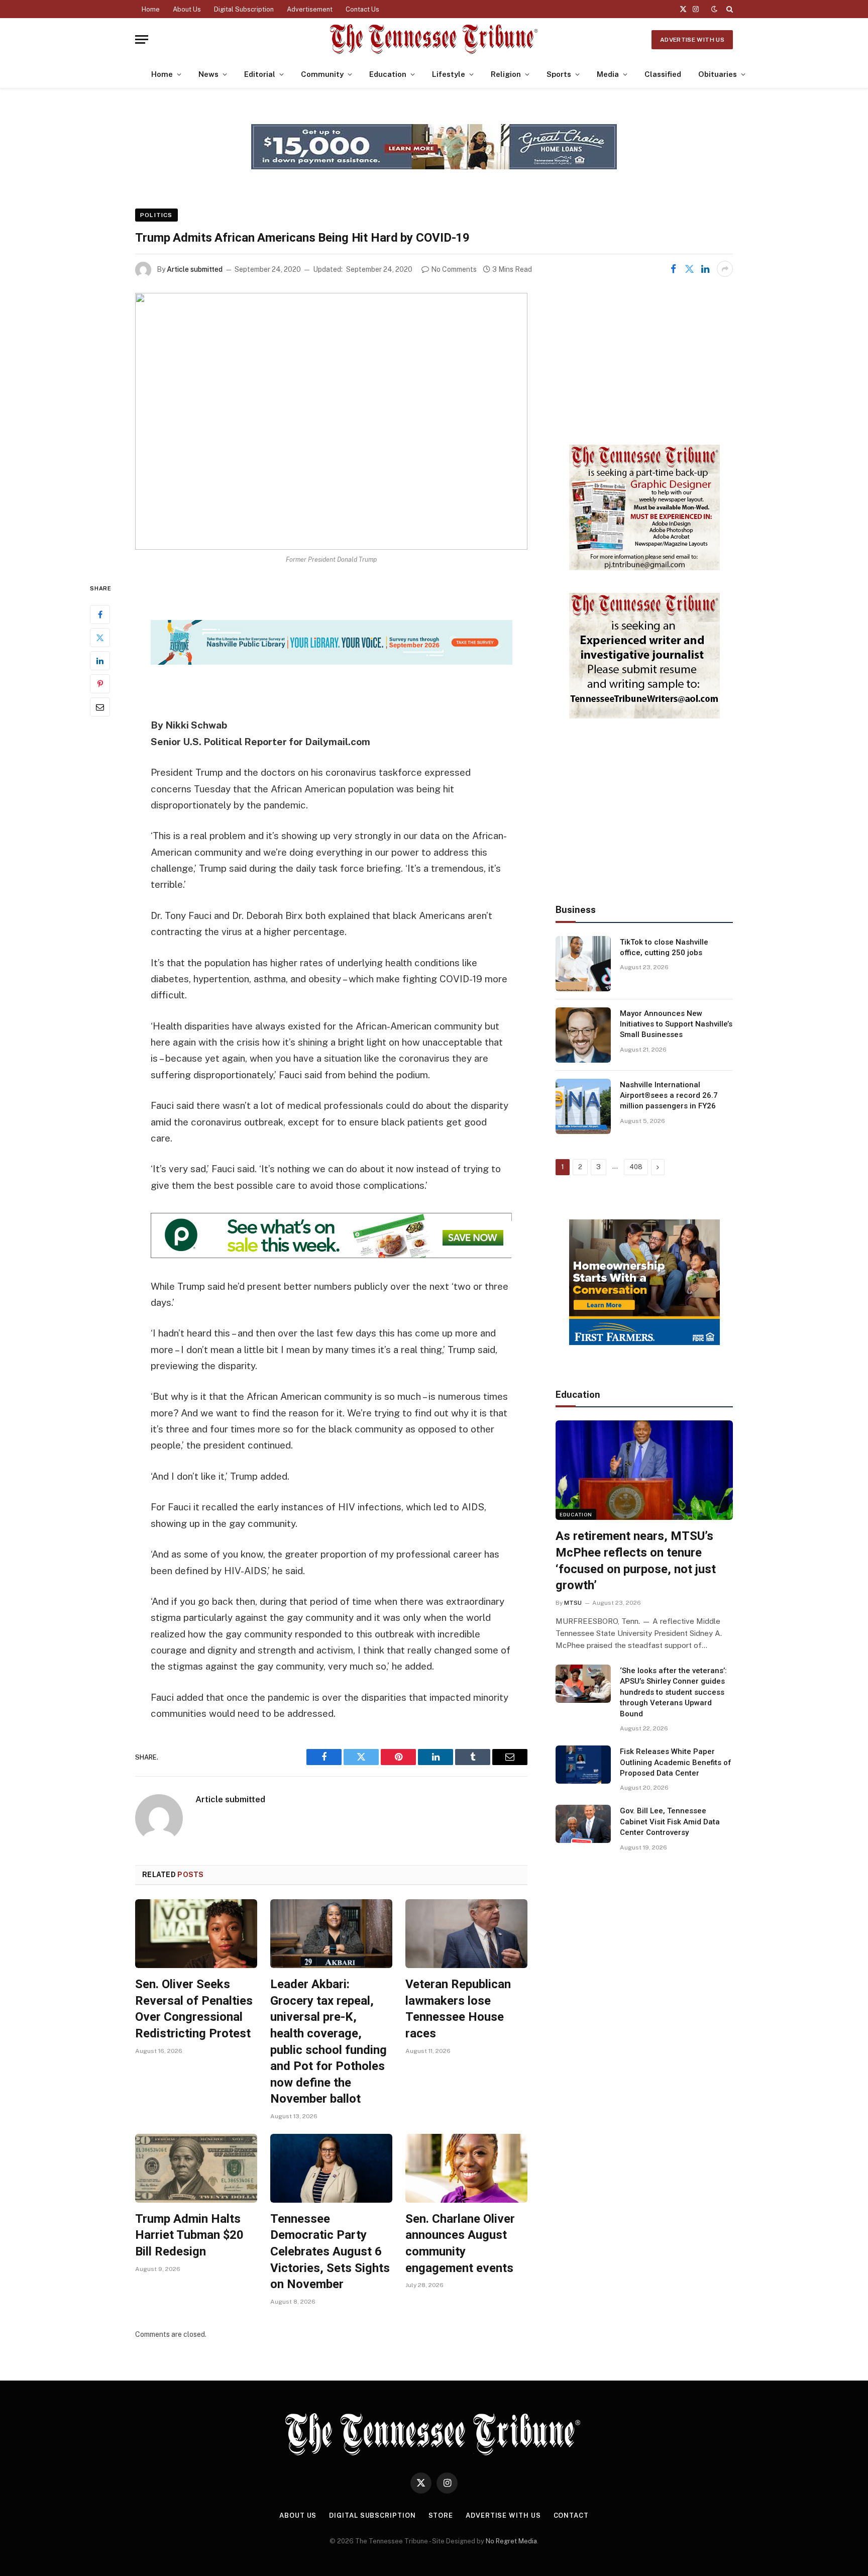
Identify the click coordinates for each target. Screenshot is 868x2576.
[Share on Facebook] (673, 269)
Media (608, 74)
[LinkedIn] (100, 661)
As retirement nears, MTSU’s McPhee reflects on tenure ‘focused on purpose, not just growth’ (636, 1561)
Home (151, 9)
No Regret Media (511, 2541)
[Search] (729, 9)
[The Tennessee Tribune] (434, 39)
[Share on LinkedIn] (705, 269)
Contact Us (362, 9)
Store (441, 2515)
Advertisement (310, 9)
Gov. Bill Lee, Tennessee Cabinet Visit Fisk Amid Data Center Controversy (670, 1822)
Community (322, 74)
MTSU (573, 1603)
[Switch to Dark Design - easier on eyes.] (714, 9)
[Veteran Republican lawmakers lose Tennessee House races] (466, 1934)
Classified (663, 74)
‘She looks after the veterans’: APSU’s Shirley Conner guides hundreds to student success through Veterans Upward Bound (673, 1692)
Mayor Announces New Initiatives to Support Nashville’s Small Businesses (676, 1024)
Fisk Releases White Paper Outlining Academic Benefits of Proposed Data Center (676, 1762)
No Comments (454, 269)
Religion (506, 74)
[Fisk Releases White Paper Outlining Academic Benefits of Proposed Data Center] (583, 1765)
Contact (571, 2515)
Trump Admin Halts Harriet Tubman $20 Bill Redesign (189, 2235)
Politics (156, 215)
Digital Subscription (244, 9)
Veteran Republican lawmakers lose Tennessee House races (458, 2009)
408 (636, 1167)
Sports (559, 74)
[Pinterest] (100, 684)
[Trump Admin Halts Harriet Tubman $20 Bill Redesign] (196, 2168)
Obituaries (718, 74)
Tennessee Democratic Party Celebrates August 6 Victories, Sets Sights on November (330, 2252)
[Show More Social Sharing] (725, 269)
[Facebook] (100, 615)
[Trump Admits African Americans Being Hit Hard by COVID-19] (331, 421)
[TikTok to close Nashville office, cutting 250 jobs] (583, 964)
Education (388, 74)
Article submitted (195, 269)
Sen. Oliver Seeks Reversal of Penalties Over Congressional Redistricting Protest (194, 2009)
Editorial (260, 74)
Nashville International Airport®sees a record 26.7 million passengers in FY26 (669, 1096)
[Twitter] (100, 638)
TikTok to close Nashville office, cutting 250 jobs (664, 947)
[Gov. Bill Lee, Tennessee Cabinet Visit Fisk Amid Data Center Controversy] (583, 1824)
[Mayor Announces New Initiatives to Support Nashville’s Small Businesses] (583, 1035)
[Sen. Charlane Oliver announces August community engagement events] (466, 2168)
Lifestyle (449, 74)
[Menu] (142, 39)
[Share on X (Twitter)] (689, 269)
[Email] (100, 707)
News (208, 74)
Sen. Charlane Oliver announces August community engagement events (460, 2243)
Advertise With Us (692, 40)
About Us (187, 9)
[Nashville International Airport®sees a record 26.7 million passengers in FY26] (583, 1106)
